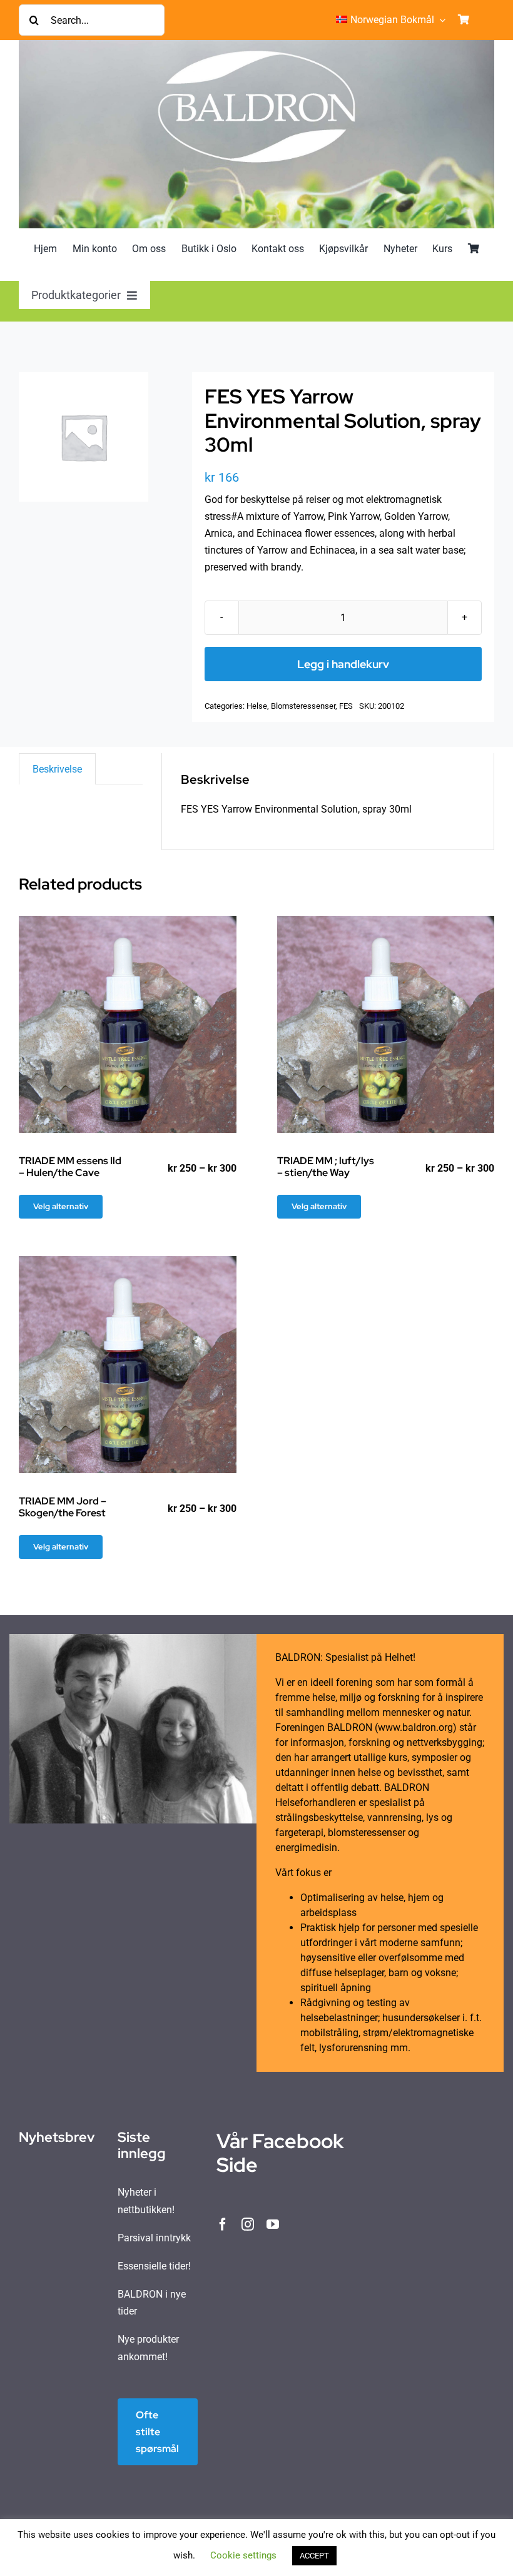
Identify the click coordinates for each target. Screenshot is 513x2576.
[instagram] (248, 2224)
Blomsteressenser (303, 706)
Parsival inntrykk (154, 2238)
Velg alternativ (61, 1206)
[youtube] (273, 2224)
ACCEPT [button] (314, 2556)
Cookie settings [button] (243, 2555)
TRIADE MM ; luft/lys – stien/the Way (326, 1167)
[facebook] (223, 2224)
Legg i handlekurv (343, 664)
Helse (257, 706)
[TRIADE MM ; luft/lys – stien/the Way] (386, 1025)
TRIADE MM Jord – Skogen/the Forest (63, 1507)
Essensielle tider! (154, 2266)
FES (346, 706)
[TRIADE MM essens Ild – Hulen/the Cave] (128, 1025)
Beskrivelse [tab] (57, 769)
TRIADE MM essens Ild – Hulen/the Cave (70, 1167)
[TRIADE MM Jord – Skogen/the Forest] (128, 1365)
